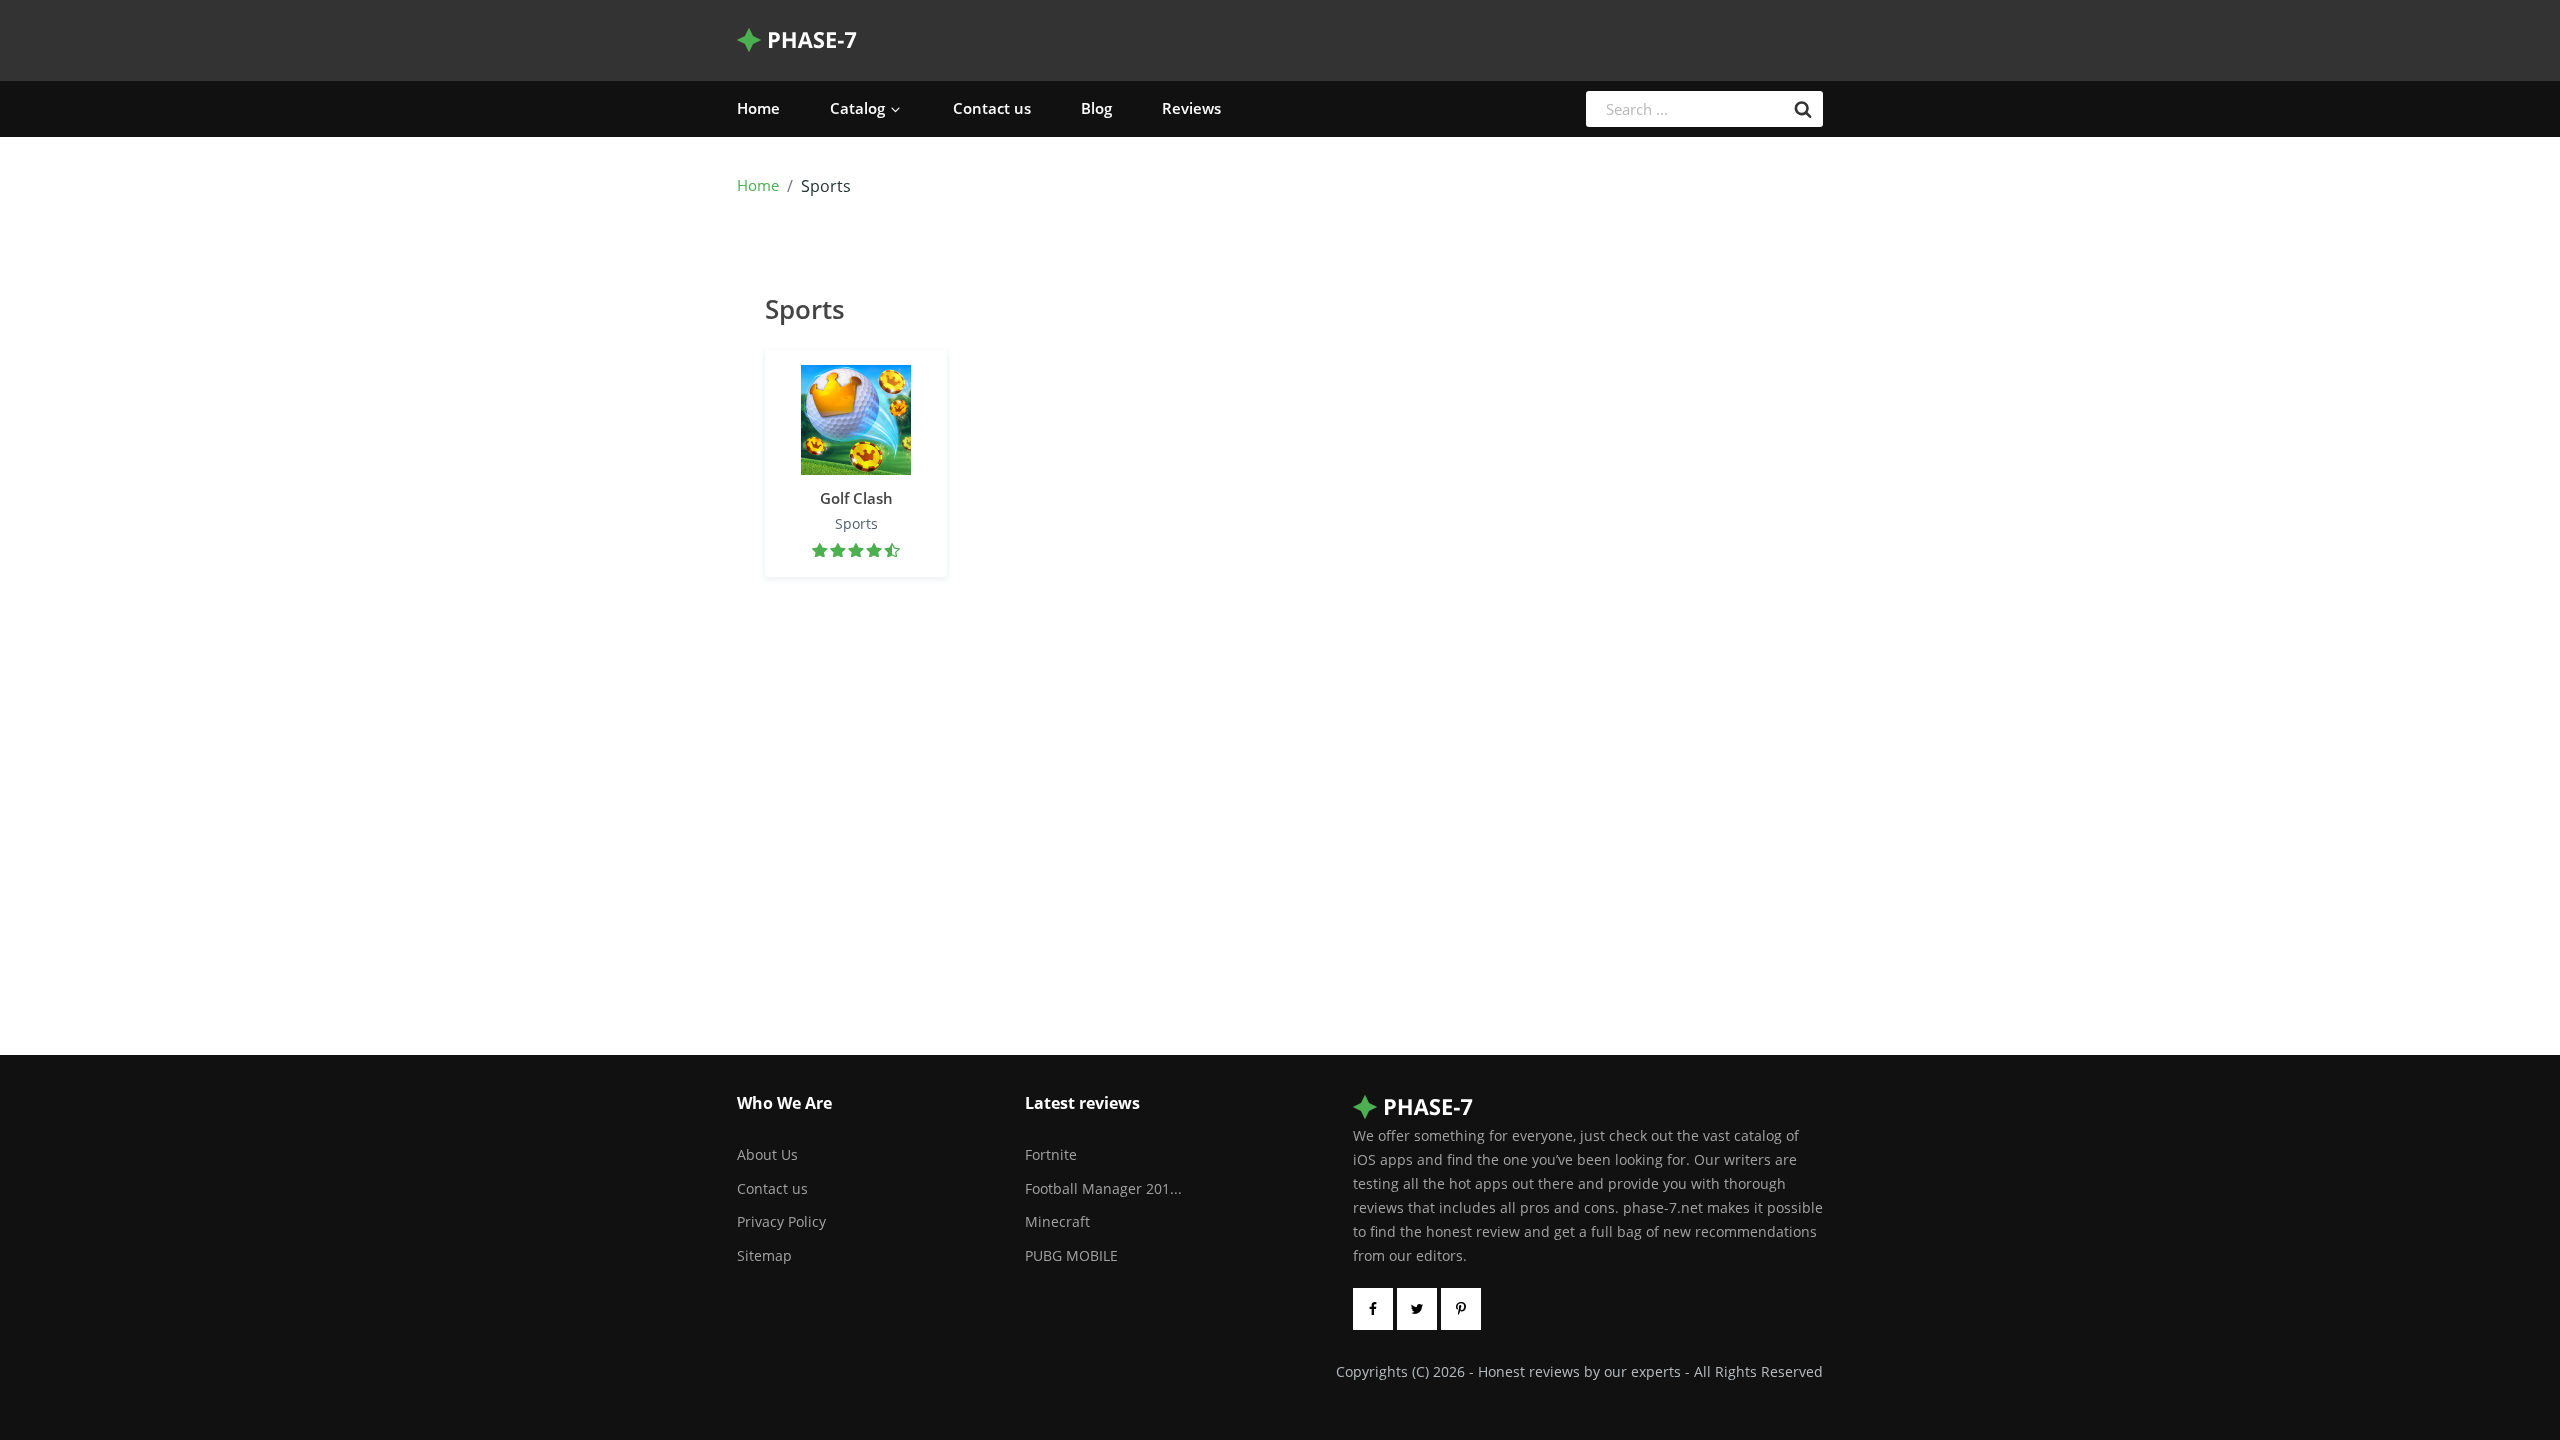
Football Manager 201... (1103, 1188)
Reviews (1191, 108)
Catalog (857, 108)
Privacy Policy (781, 1221)
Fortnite (1051, 1154)
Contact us (992, 108)
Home (758, 108)
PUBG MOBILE (1071, 1255)
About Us (767, 1154)
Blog (1096, 108)
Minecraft (1057, 1221)
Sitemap (764, 1255)
